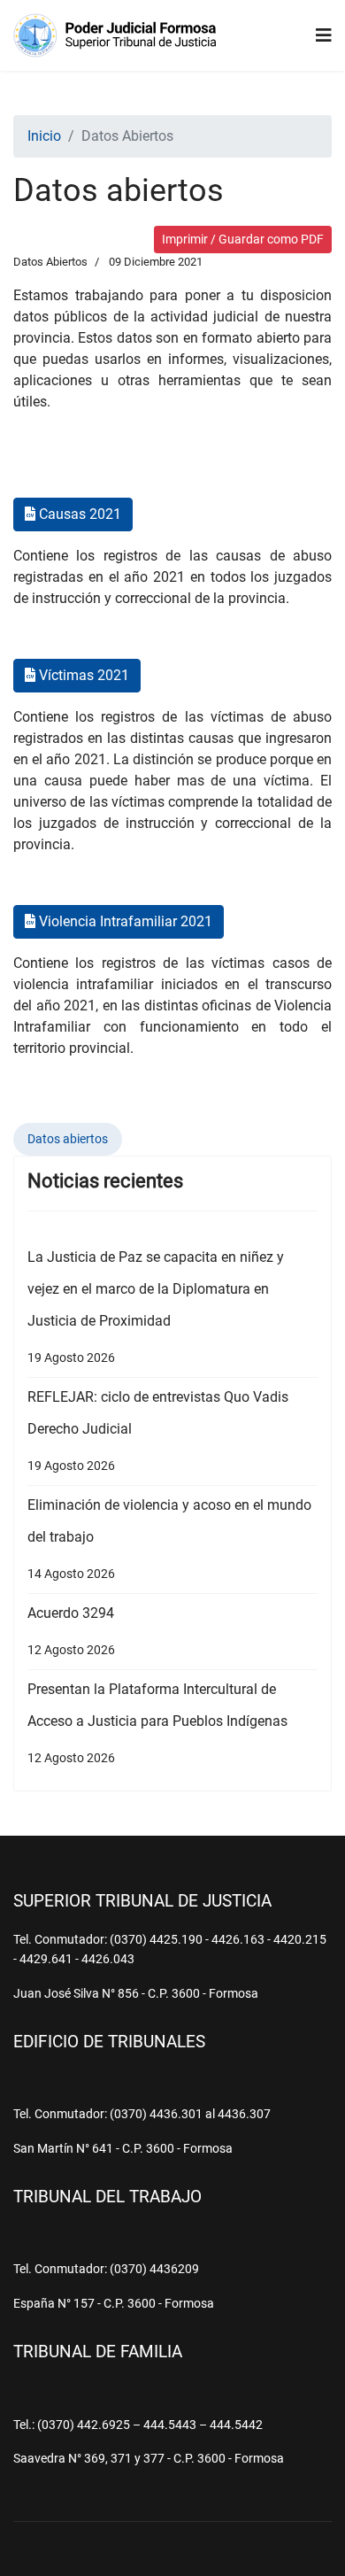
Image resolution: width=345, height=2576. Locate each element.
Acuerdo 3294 (71, 1631)
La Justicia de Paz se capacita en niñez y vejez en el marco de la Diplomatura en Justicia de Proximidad (156, 1307)
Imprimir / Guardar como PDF (243, 239)
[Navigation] (324, 35)
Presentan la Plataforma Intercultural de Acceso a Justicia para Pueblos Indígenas (157, 1723)
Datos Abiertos (50, 262)
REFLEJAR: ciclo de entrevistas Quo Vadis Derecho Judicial (158, 1431)
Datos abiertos (68, 1139)
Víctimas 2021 (82, 675)
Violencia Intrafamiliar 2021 (124, 921)
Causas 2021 (78, 514)
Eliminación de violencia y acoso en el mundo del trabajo (169, 1539)
